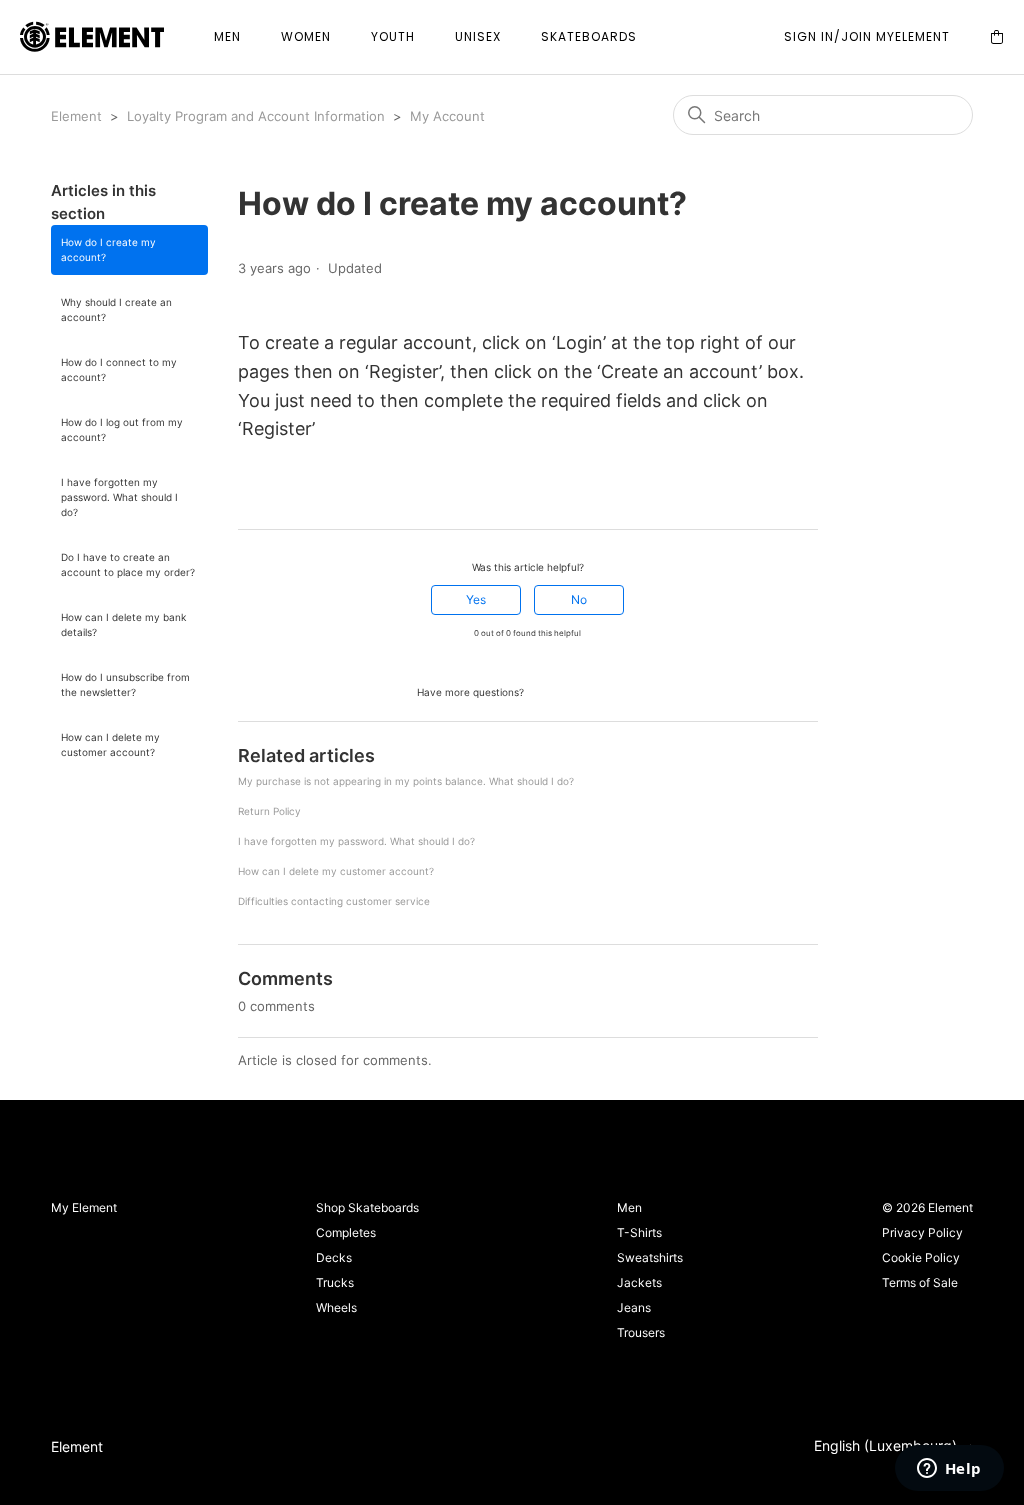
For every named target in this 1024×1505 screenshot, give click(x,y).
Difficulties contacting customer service (334, 901)
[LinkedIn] (303, 493)
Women (306, 36)
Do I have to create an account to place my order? (128, 564)
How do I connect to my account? (119, 369)
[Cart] (997, 37)
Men (227, 36)
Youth (393, 36)
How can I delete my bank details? (123, 624)
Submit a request (583, 690)
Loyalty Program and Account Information (256, 116)
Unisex (478, 36)
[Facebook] (247, 493)
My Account (447, 116)
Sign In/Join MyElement (867, 36)
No (579, 599)
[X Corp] (275, 493)
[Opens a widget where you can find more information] (949, 1470)
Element (76, 116)
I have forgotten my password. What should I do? (119, 497)
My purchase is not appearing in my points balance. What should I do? (406, 781)
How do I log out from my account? (122, 429)
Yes (476, 599)
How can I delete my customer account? (110, 744)
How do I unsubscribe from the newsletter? (125, 684)
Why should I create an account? (116, 309)
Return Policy (269, 811)
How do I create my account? (108, 249)
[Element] (92, 37)
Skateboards (589, 36)
